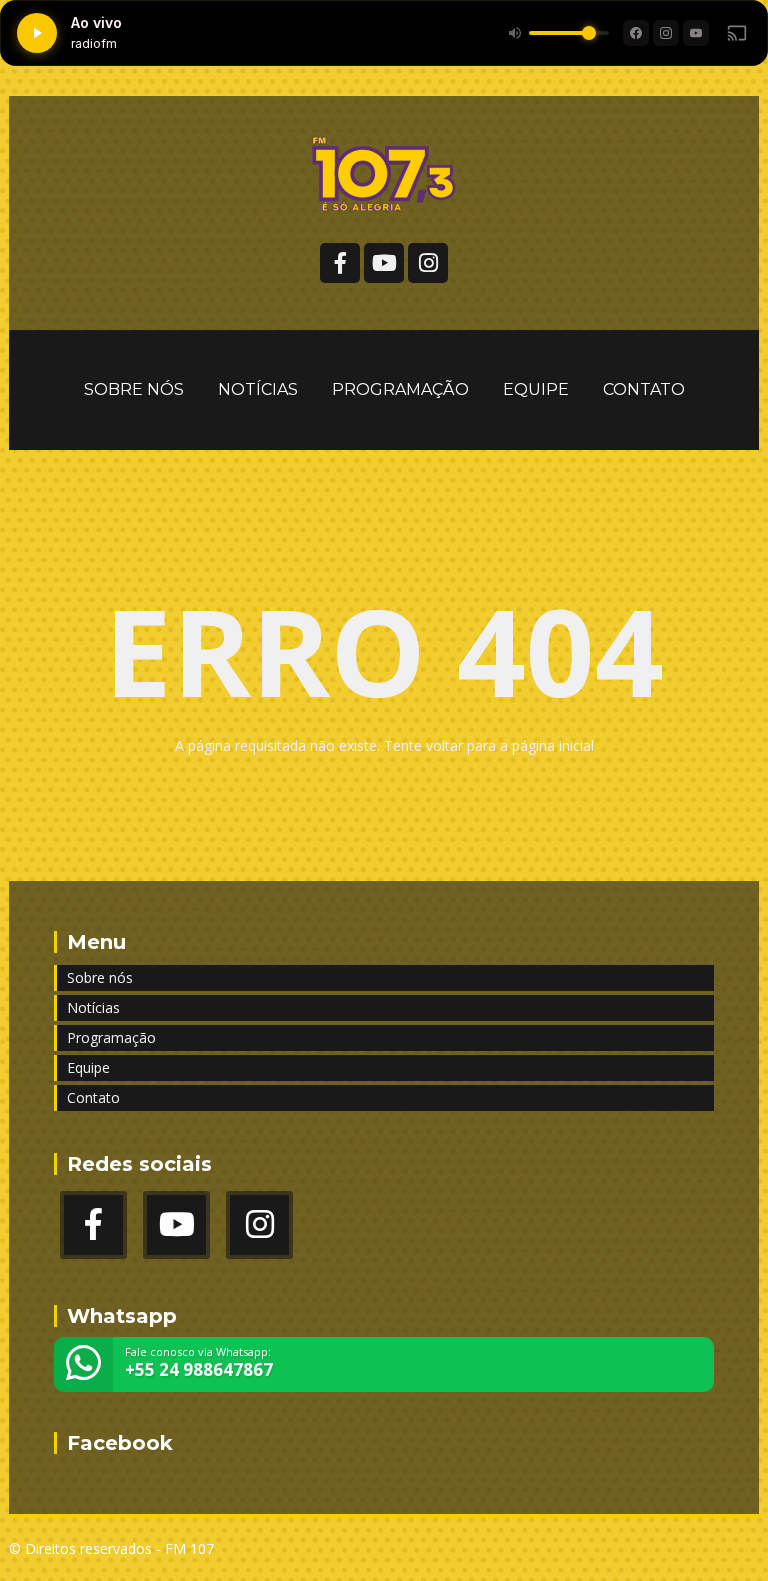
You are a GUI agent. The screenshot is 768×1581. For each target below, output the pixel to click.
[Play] (37, 33)
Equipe (536, 389)
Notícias (258, 389)
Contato (644, 389)
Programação (400, 389)
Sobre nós (134, 389)
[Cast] (737, 33)
